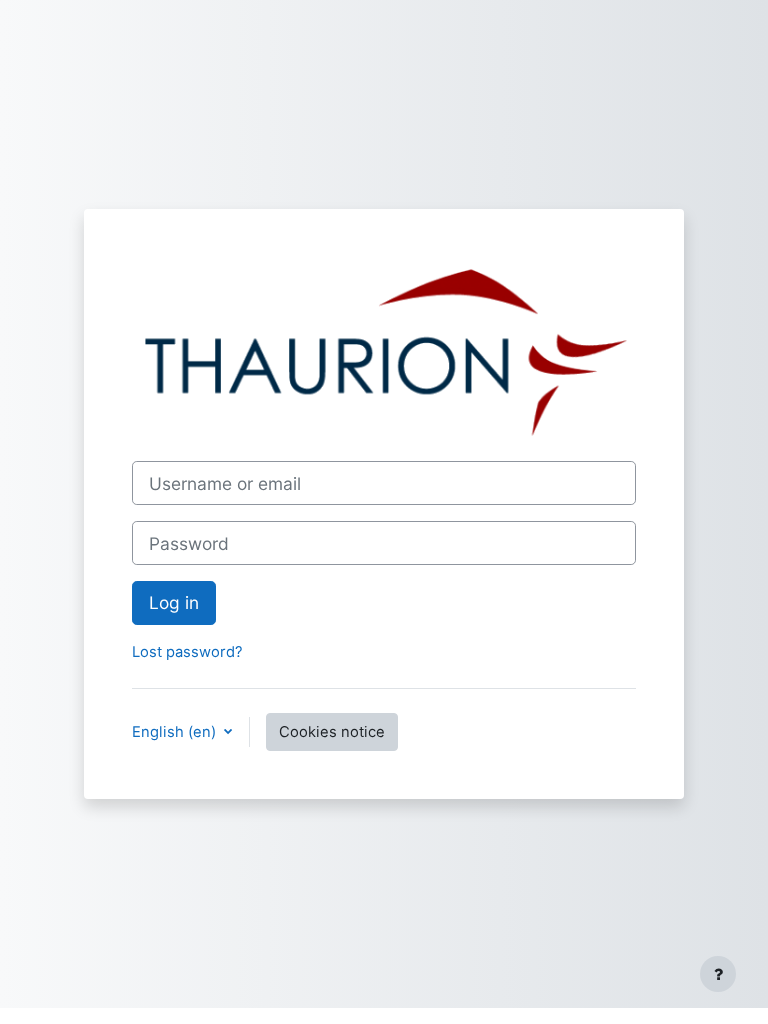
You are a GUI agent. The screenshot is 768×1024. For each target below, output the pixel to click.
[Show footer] (718, 974)
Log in (174, 602)
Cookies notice (332, 732)
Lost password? (187, 652)
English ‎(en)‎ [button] (176, 732)
